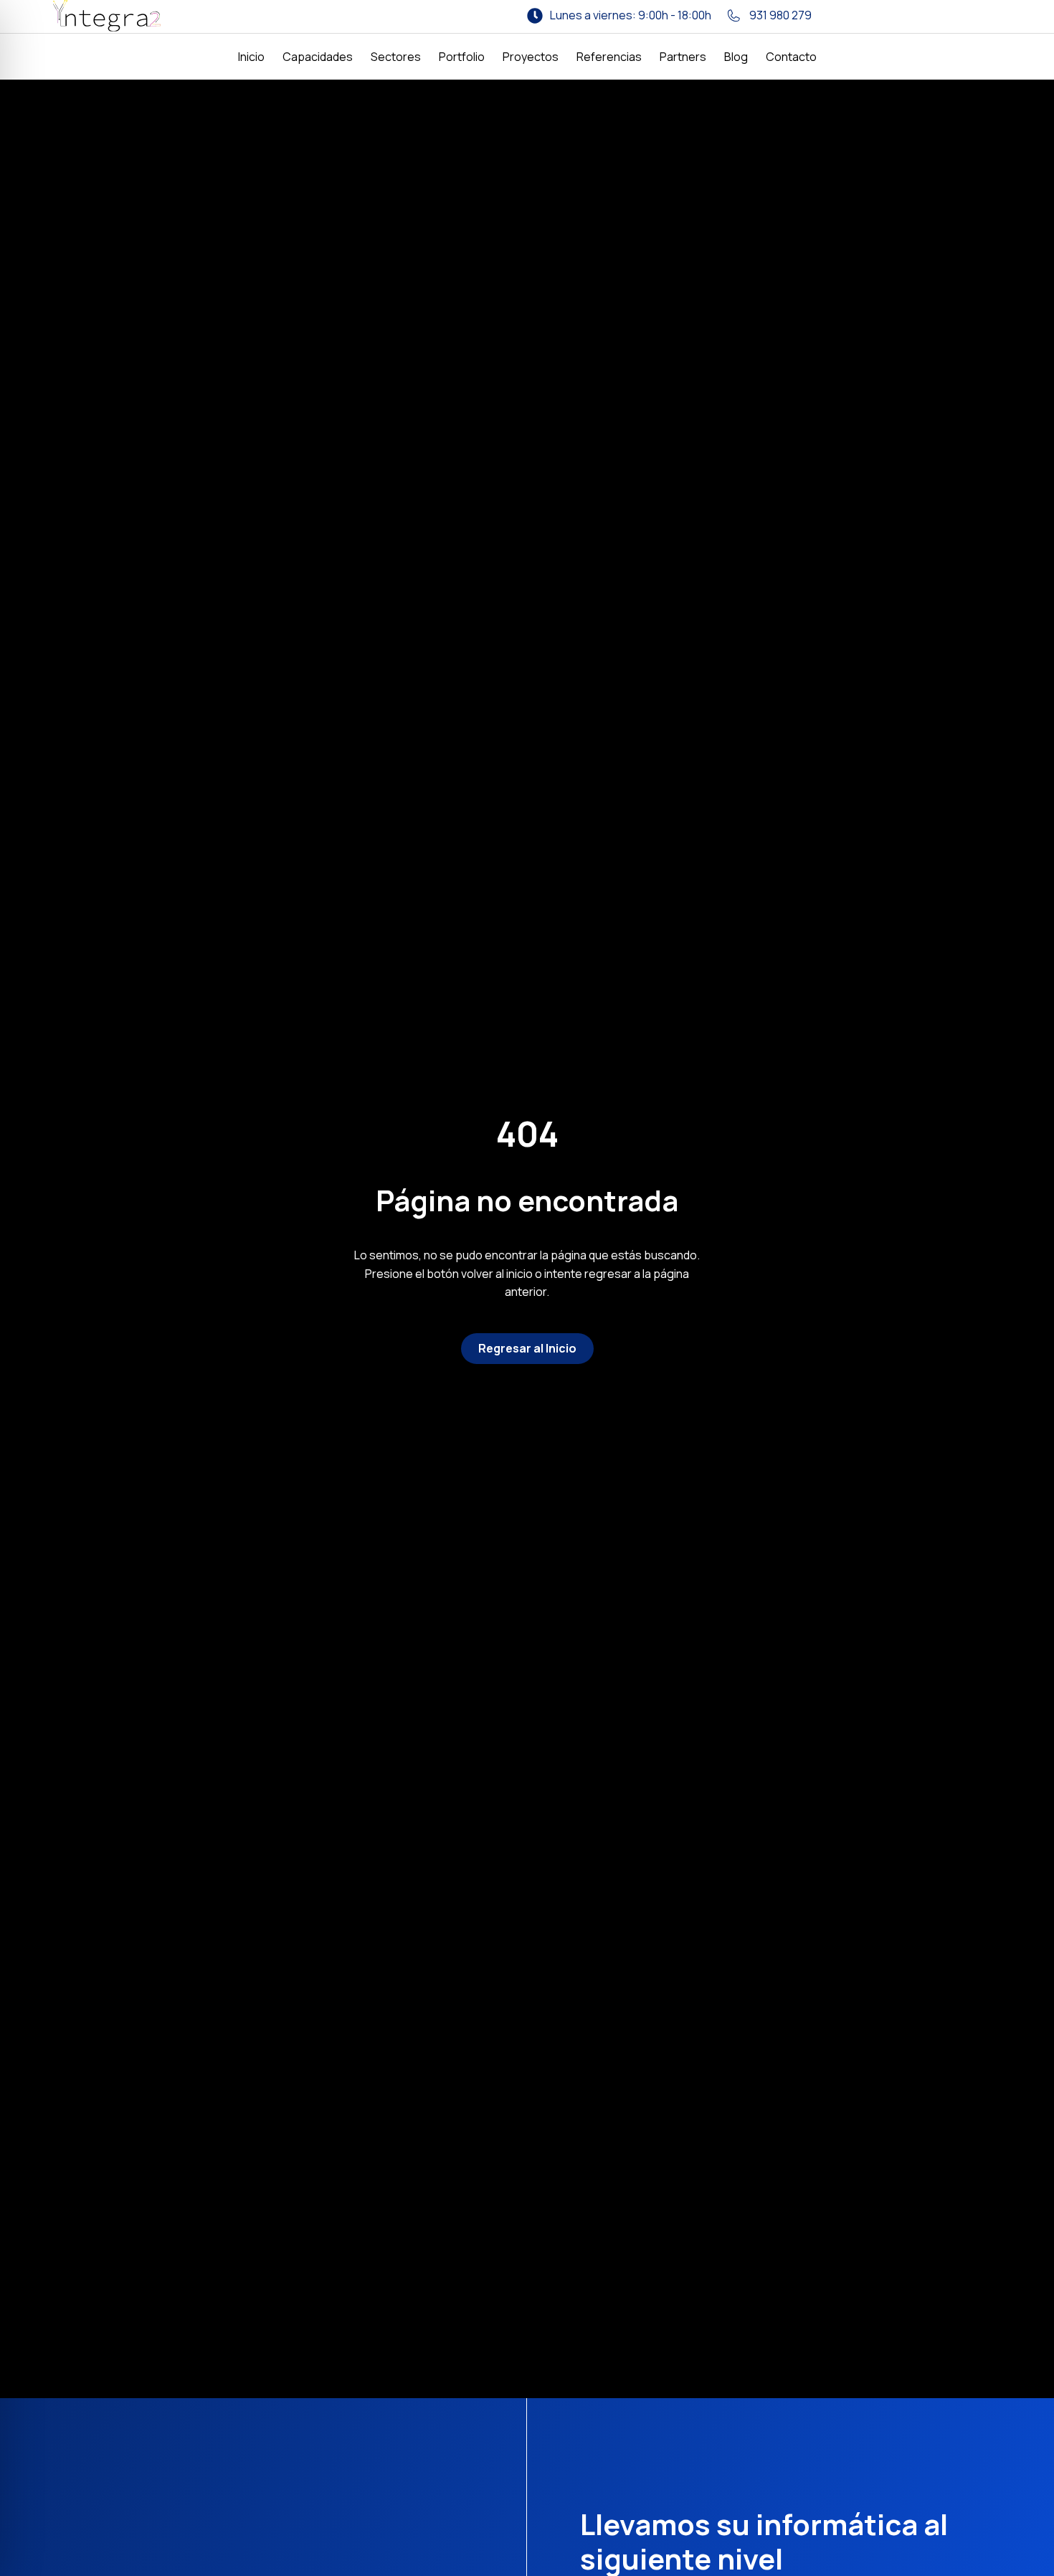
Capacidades (318, 57)
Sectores (396, 57)
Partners (683, 57)
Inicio (251, 57)
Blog (736, 57)
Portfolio (462, 57)
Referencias (609, 57)
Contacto (791, 57)
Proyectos (531, 57)
